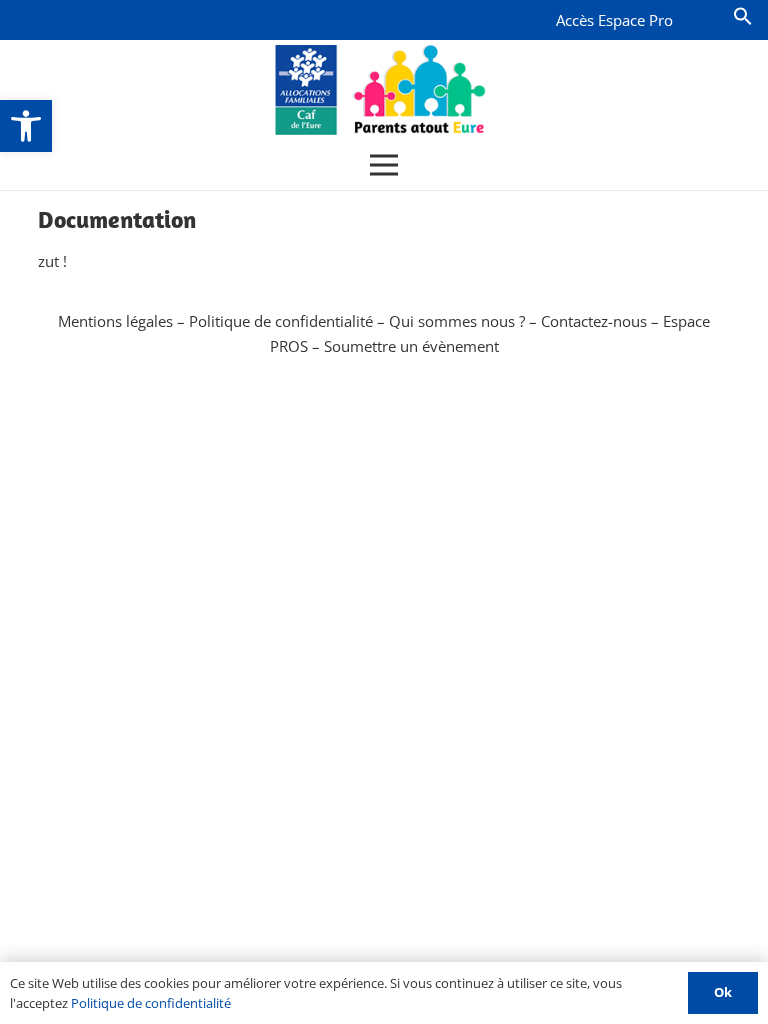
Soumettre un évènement (411, 346)
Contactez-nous (594, 321)
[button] (26, 126)
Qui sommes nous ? (457, 321)
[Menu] (384, 165)
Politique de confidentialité (281, 321)
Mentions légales (115, 321)
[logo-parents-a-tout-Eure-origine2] (381, 90)
